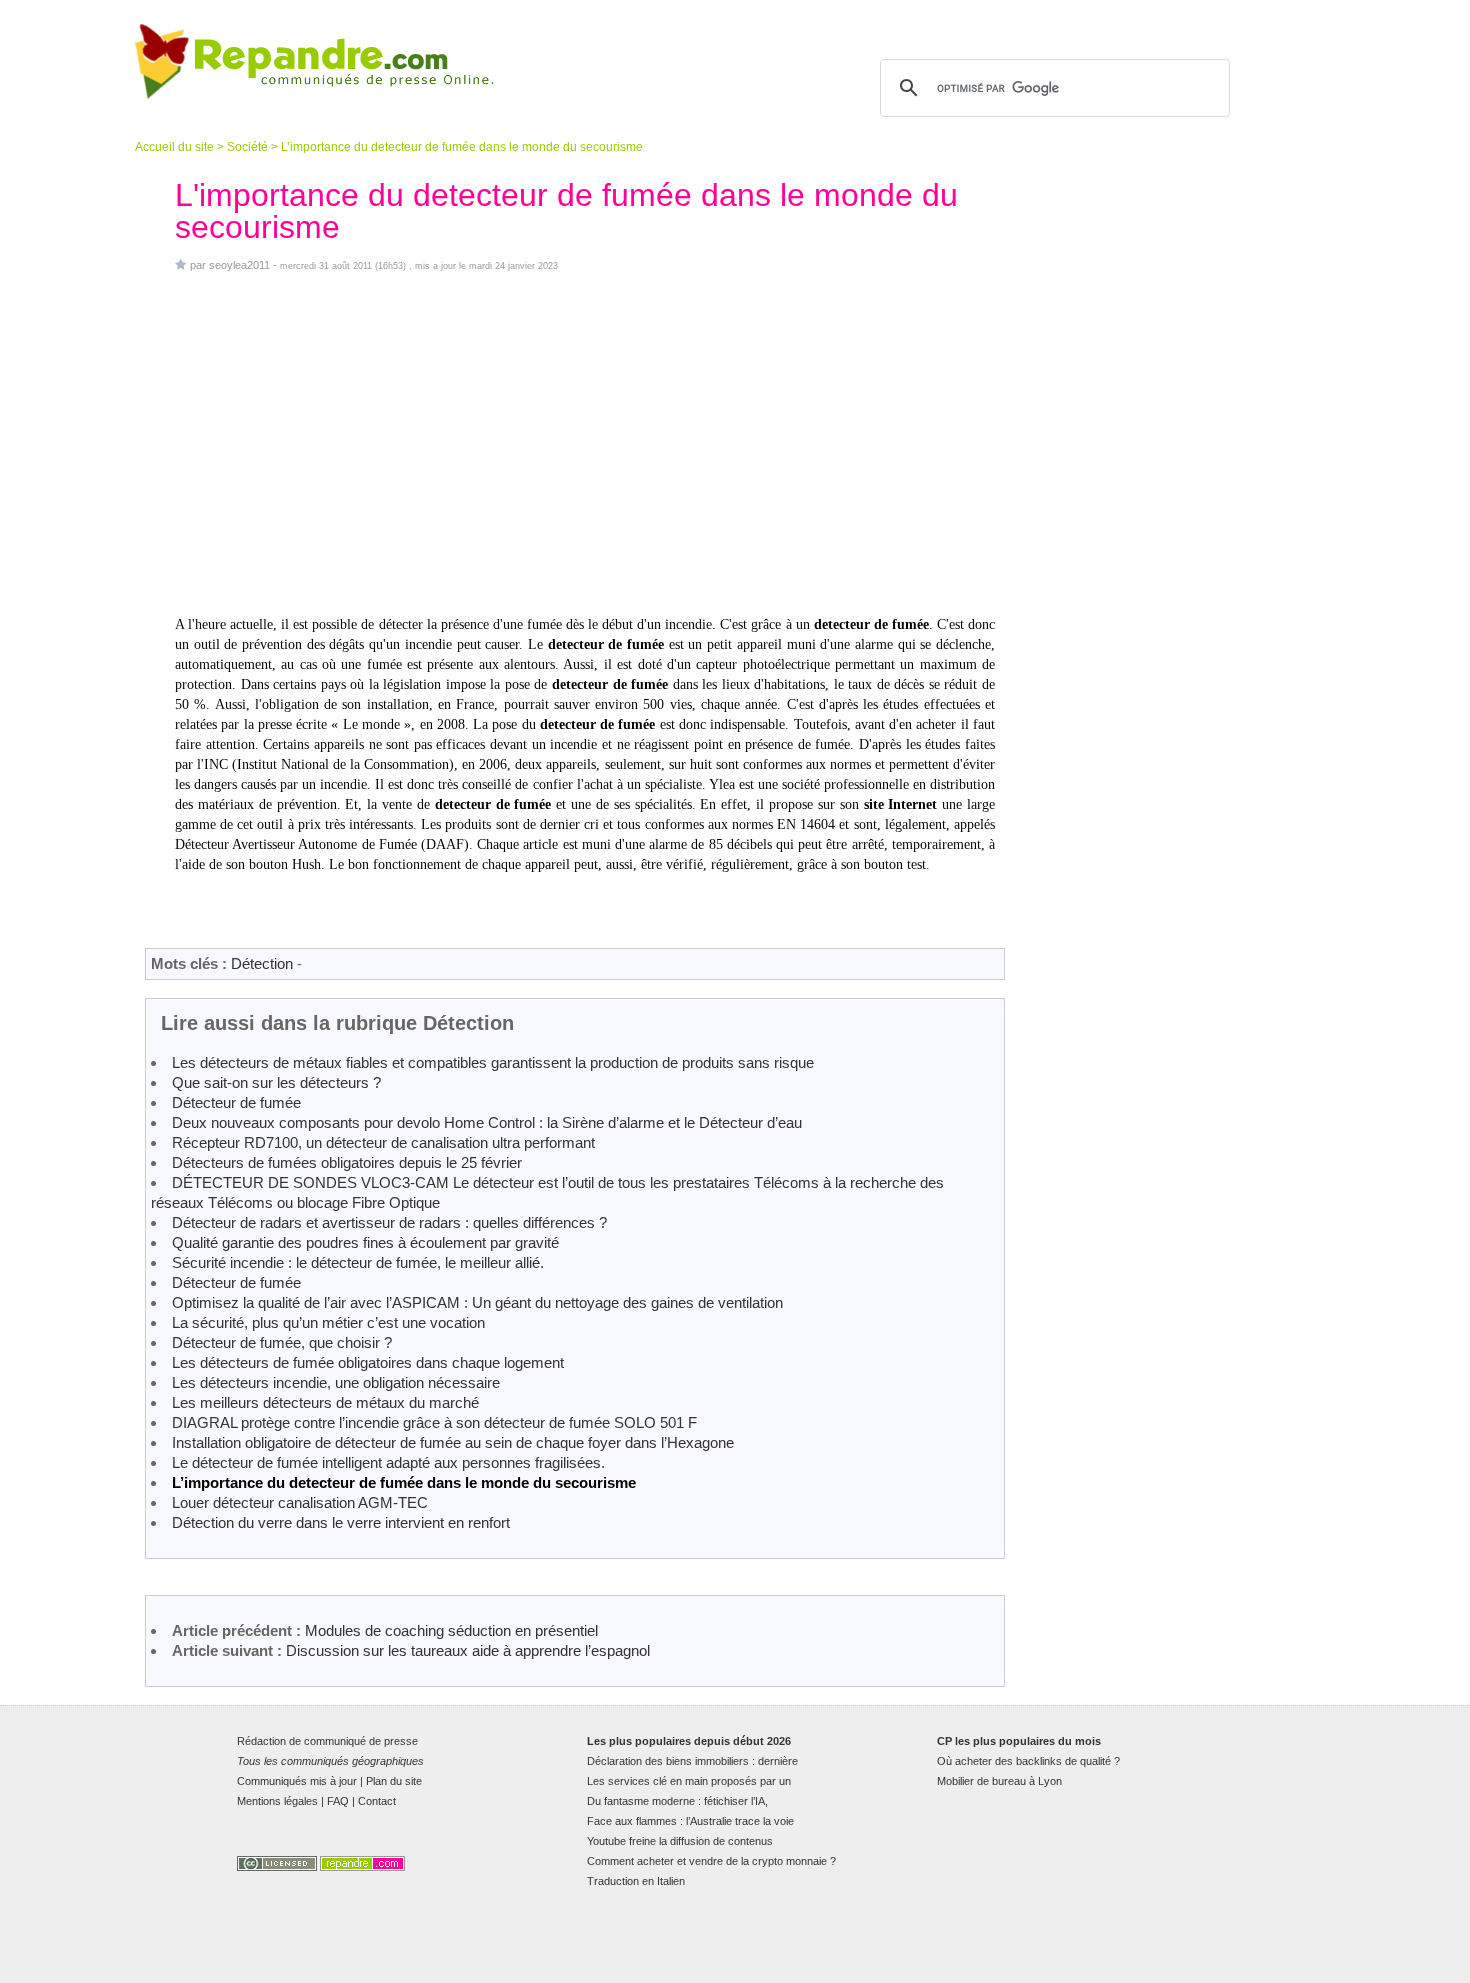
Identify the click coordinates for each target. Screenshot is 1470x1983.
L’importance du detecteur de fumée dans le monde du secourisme (404, 1482)
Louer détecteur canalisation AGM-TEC (300, 1502)
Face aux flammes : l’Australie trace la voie (690, 1821)
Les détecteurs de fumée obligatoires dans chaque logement (368, 1362)
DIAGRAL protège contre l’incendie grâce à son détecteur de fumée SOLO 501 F (434, 1422)
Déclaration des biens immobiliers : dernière (692, 1761)
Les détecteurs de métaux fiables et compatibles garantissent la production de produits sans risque (493, 1062)
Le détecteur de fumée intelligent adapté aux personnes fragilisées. (388, 1462)
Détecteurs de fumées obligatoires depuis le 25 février (347, 1162)
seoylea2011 (239, 265)
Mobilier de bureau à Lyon (999, 1781)
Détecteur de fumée (236, 1102)
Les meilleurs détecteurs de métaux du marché (325, 1402)
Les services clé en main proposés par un (689, 1781)
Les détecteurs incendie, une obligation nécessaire (336, 1382)
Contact (377, 1801)
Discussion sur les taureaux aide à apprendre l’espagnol (468, 1650)
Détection (262, 963)
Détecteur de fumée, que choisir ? (282, 1342)
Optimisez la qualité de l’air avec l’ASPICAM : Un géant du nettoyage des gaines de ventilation (477, 1302)
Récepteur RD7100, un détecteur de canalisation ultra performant (383, 1142)
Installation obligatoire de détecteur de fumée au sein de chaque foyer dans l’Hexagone (453, 1442)
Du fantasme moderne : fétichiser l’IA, (677, 1801)
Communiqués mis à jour (297, 1781)
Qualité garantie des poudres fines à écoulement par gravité (365, 1242)
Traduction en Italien (636, 1881)
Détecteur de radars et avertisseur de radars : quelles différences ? (389, 1222)
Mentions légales (277, 1801)
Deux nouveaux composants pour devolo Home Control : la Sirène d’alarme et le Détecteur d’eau (487, 1122)
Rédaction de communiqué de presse (327, 1741)
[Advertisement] (585, 446)
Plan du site (394, 1781)
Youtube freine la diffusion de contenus (680, 1841)
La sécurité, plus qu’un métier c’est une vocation (328, 1322)
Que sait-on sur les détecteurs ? (276, 1082)
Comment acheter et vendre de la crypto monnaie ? (711, 1861)
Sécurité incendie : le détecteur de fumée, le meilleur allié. (358, 1262)
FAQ (338, 1801)
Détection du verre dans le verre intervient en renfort (341, 1522)
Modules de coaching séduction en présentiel (451, 1630)
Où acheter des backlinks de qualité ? (1028, 1761)
